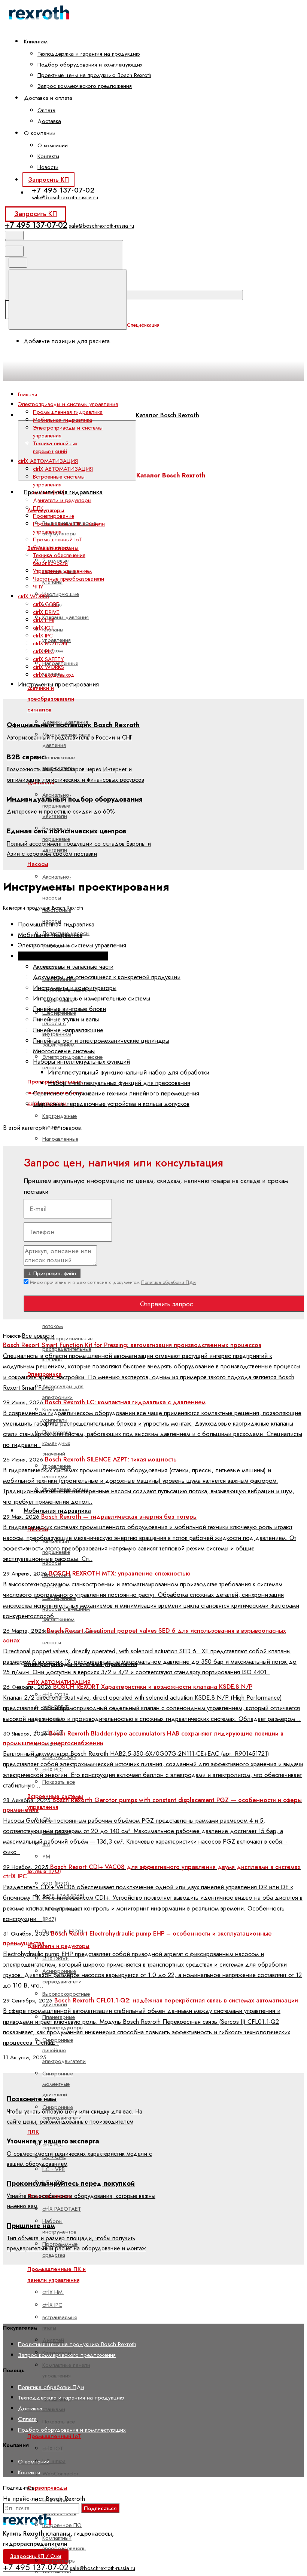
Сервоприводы (47, 2488)
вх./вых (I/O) (49, 492)
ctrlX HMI (44, 620)
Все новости (38, 1336)
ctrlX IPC (43, 636)
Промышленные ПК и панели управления (69, 528)
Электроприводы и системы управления (68, 432)
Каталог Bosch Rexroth (168, 415)
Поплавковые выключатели (59, 763)
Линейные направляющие (68, 1030)
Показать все (59, 1782)
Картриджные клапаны (60, 1121)
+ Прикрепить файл (52, 1273)
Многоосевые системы (64, 1051)
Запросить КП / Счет (36, 2556)
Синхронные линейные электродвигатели (64, 2051)
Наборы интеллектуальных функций (81, 1061)
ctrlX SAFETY (48, 659)
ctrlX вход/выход (54, 675)
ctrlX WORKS (48, 667)
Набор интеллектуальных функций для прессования (119, 1083)
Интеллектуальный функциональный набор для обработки (129, 1072)
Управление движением (62, 571)
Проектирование (54, 516)
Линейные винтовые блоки (69, 1009)
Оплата (46, 110)
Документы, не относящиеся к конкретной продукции (107, 977)
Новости (48, 167)
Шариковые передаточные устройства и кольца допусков (111, 1104)
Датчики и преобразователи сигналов (51, 699)
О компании (53, 145)
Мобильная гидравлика (57, 1511)
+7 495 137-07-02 (63, 190)
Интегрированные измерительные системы (92, 998)
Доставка (49, 121)
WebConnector (60, 2474)
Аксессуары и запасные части (73, 966)
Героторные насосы (57, 915)
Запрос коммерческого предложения (85, 86)
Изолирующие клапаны (61, 599)
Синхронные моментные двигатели (58, 2084)
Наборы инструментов (59, 2226)
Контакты (48, 156)
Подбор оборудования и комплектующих (90, 65)
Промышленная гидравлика (63, 492)
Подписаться (100, 2508)
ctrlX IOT (53, 2449)
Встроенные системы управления (59, 481)
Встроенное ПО (62, 2525)
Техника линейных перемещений (55, 447)
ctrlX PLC (43, 651)
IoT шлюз (54, 2461)
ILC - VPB (54, 2169)
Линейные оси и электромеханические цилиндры (101, 1040)
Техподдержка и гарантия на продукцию (89, 54)
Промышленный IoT (54, 2436)
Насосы (38, 864)
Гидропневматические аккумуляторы (69, 528)
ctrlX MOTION (50, 643)
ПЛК (33, 2132)
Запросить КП (48, 179)
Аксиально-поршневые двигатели (57, 806)
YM (46, 1857)
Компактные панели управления (66, 2370)
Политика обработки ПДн (168, 1282)
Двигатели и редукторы (58, 1946)
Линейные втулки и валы (66, 1019)
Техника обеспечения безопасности (59, 559)
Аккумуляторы (46, 510)
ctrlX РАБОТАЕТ (62, 2209)
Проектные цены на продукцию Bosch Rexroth (94, 75)
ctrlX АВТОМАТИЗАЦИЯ (63, 469)
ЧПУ (38, 587)
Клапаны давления (66, 617)
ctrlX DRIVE (46, 612)
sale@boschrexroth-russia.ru (65, 197)
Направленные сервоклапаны (60, 1144)
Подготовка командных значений (57, 1443)
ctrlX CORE (46, 604)
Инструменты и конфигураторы (75, 988)
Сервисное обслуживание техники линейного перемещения (116, 1093)
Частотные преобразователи (69, 579)
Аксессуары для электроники (63, 1392)
